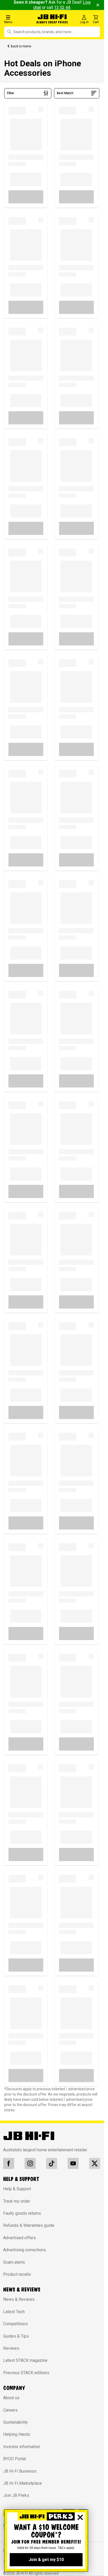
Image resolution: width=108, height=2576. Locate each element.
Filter (11, 93)
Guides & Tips (16, 2336)
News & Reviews (19, 2299)
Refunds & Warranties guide (29, 2225)
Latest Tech (14, 2312)
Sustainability (15, 2422)
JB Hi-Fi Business (20, 2471)
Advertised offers (20, 2238)
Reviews (11, 2348)
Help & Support (17, 2189)
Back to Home (21, 46)
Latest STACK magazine (25, 2360)
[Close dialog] (80, 2517)
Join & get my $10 (46, 2560)
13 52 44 (62, 7)
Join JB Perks (16, 2495)
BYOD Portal (15, 2459)
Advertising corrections (25, 2250)
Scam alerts (14, 2262)
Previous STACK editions (26, 2373)
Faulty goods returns (22, 2213)
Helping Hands (17, 2434)
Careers (10, 2410)
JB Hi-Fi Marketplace (23, 2483)
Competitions (15, 2324)
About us (11, 2398)
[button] (18, 19)
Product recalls (17, 2274)
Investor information (22, 2447)
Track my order (17, 2201)
